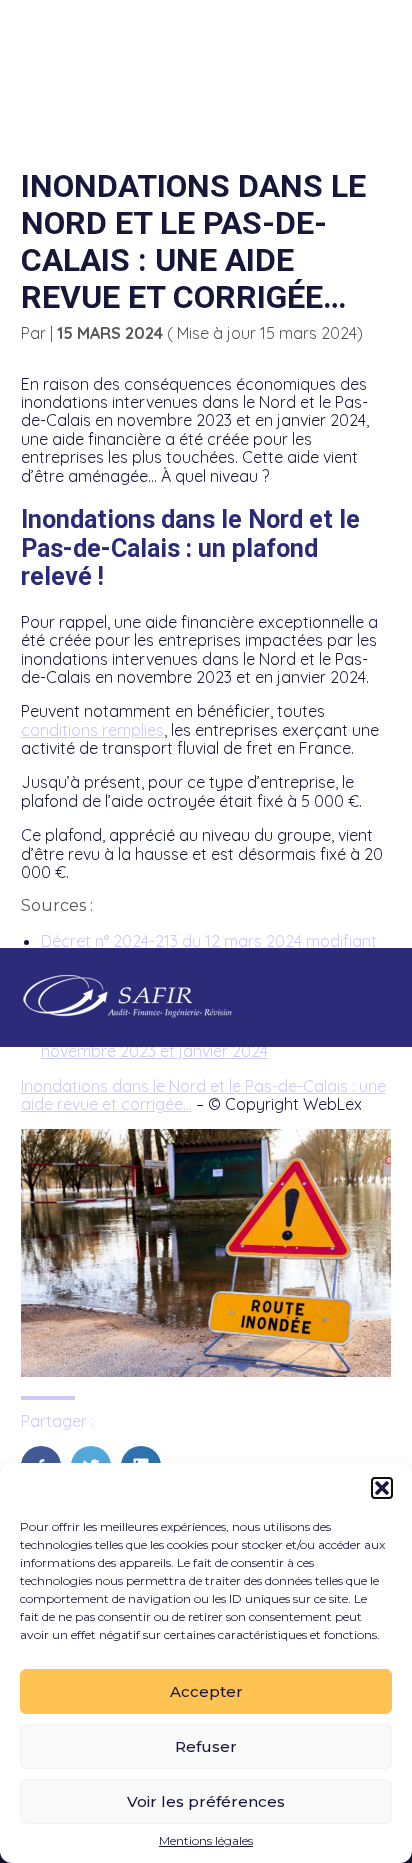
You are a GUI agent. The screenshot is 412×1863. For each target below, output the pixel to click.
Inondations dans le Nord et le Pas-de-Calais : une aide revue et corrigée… (203, 1095)
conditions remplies (92, 730)
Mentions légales (206, 1841)
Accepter (206, 1691)
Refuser (206, 1746)
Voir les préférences (206, 1801)
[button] (382, 1488)
